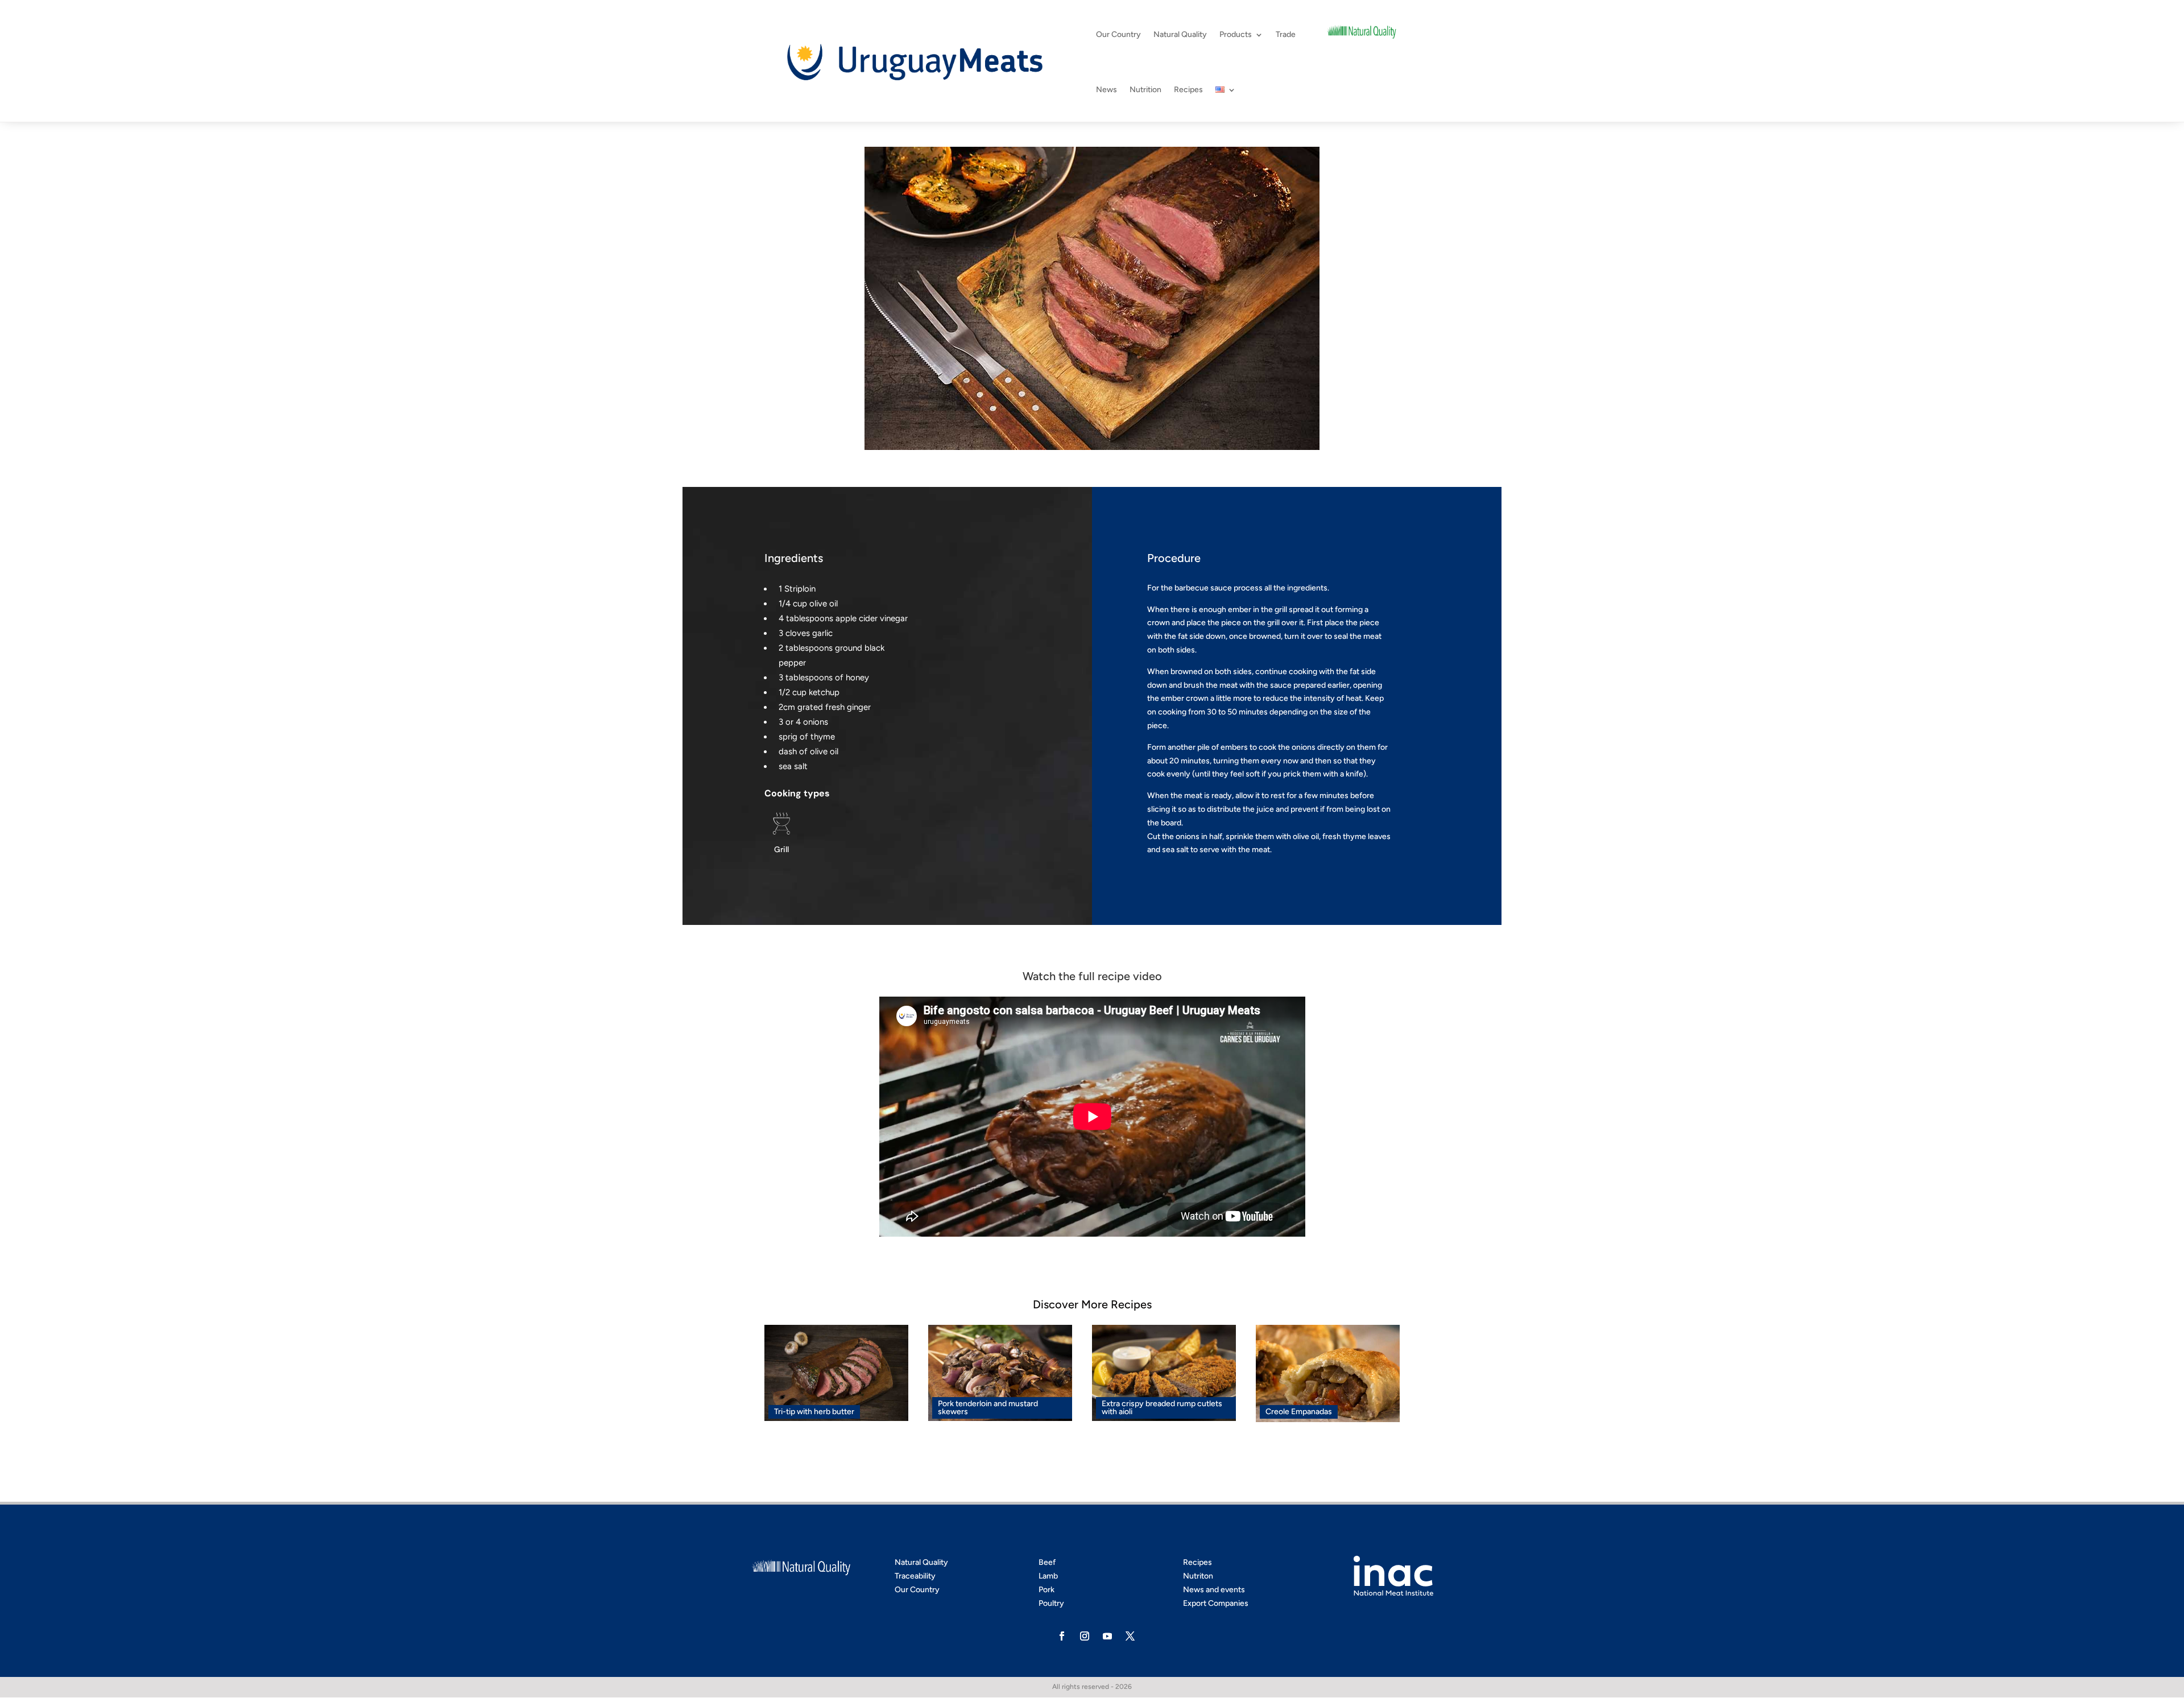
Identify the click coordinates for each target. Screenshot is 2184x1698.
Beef (1047, 1562)
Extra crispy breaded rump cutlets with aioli (1162, 1408)
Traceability (915, 1576)
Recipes (1188, 90)
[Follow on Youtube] (1107, 1636)
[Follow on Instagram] (1085, 1636)
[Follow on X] (1130, 1636)
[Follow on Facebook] (1062, 1636)
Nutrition (1145, 90)
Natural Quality (1180, 34)
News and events (1214, 1590)
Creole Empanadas (1299, 1412)
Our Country (1118, 34)
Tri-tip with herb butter (814, 1412)
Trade (1286, 34)
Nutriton (1198, 1576)
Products (1236, 34)
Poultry (1051, 1603)
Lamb (1048, 1576)
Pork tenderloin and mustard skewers (988, 1408)
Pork (1046, 1590)
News (1107, 90)
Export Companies (1216, 1603)
